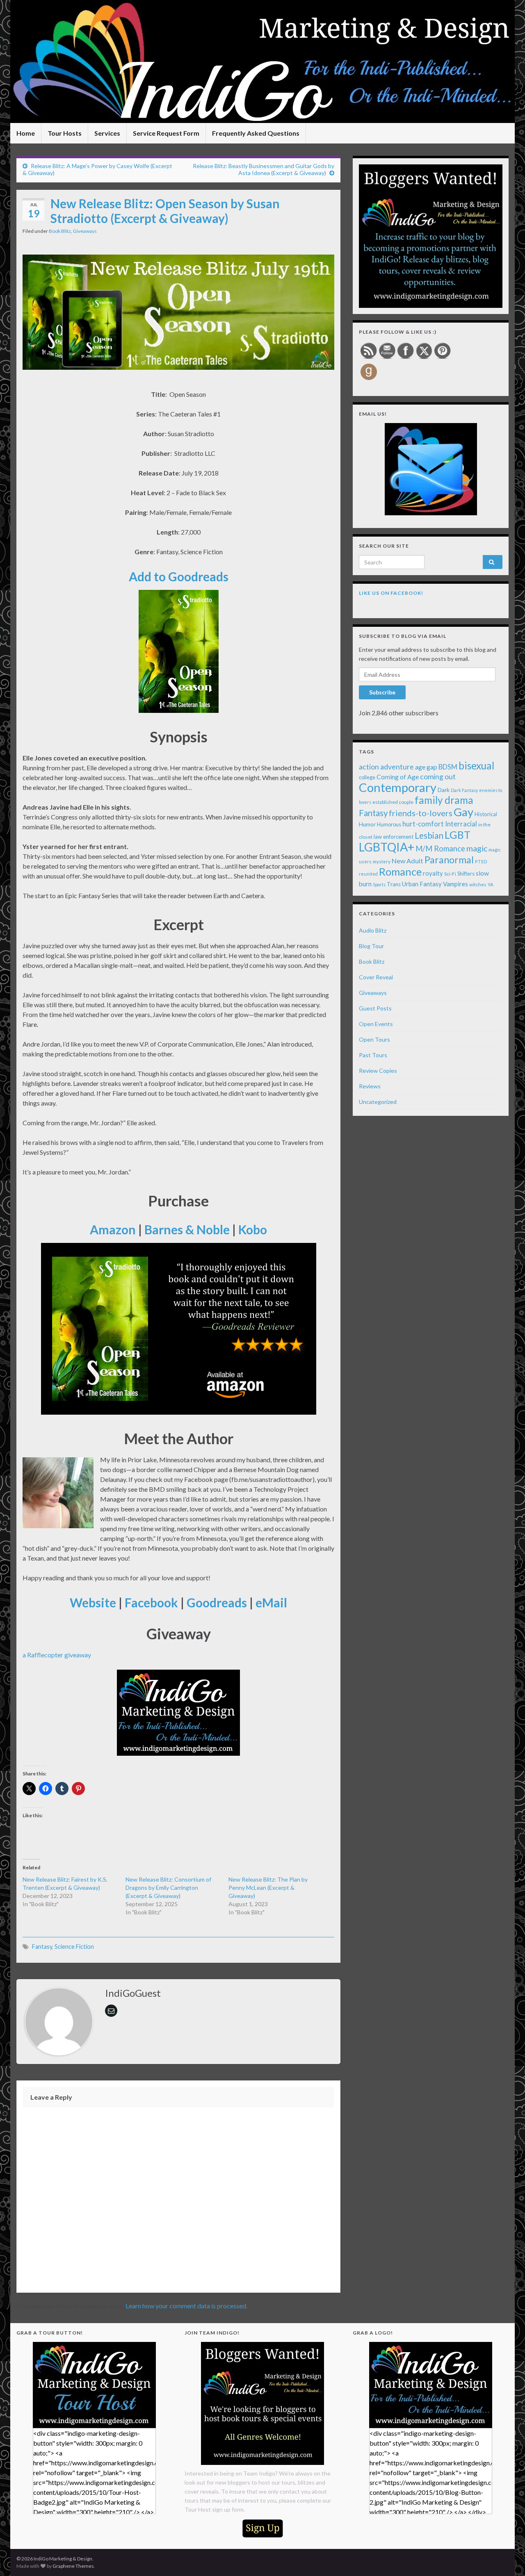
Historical (486, 814)
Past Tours (373, 1055)
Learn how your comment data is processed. (186, 2306)
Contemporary (398, 787)
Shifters (466, 874)
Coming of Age (398, 777)
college (367, 777)
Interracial (461, 824)
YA (491, 884)
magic (477, 848)
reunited (368, 874)
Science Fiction (74, 1947)
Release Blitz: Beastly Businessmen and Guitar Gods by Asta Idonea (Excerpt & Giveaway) (264, 169)
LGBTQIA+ (387, 847)
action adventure (386, 767)
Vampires (455, 884)
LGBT (458, 835)
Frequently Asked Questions (256, 133)
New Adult (407, 861)
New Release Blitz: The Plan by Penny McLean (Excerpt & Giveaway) (268, 1888)
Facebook (151, 1602)
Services (107, 133)
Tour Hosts (65, 133)
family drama (444, 800)
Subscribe (382, 692)
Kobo (253, 1229)
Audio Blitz (373, 930)
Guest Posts (375, 1008)
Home (26, 133)
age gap (426, 767)
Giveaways (85, 231)
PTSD (481, 861)
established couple (393, 802)
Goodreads (217, 1602)
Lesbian (429, 835)
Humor (367, 824)
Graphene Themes (73, 2566)
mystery (382, 861)
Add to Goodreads (179, 576)
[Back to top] (507, 2558)
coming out (438, 777)
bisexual (476, 766)
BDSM (448, 767)
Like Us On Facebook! (391, 593)
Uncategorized (378, 1102)
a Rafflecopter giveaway (57, 1655)
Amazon (113, 1229)
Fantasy (42, 1947)
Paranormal (449, 860)
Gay (463, 812)
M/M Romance (440, 849)
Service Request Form (166, 133)
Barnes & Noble (187, 1229)
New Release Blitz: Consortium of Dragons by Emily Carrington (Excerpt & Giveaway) (168, 1888)
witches (478, 884)
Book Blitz (60, 231)
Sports (379, 884)
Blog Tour (371, 946)
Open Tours (374, 1039)
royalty (433, 873)
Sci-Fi (450, 874)
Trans (394, 884)
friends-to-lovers (421, 813)
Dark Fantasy (464, 790)
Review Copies (378, 1071)
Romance (400, 872)
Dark (444, 790)
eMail (271, 1602)
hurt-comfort (423, 824)
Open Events (376, 1024)
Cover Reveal (376, 977)
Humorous (389, 825)
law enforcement (394, 837)
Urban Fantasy (422, 884)
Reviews (370, 1086)
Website (93, 1602)
